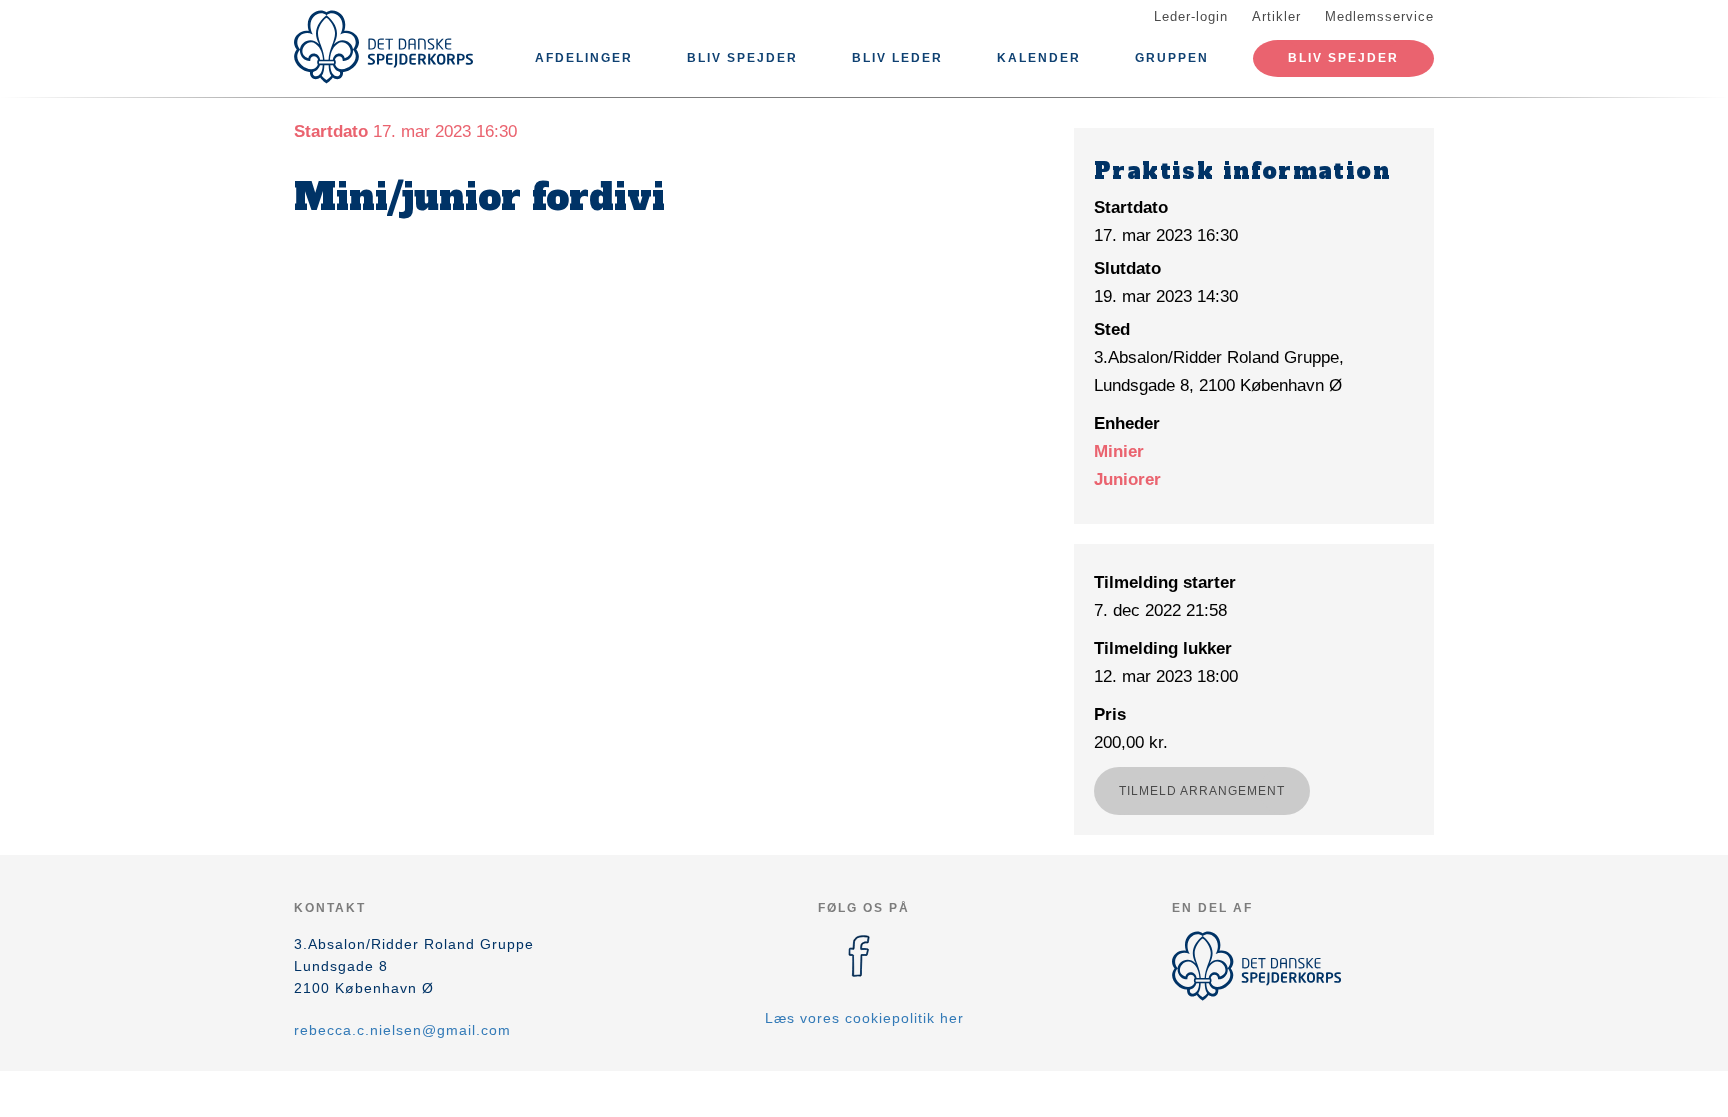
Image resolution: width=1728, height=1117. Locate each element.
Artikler (1276, 16)
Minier (1119, 451)
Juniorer (1127, 479)
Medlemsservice (1379, 16)
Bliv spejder (742, 58)
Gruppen (1172, 58)
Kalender (1039, 58)
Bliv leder (897, 58)
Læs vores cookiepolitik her (864, 1018)
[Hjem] (384, 47)
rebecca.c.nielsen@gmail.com (402, 1030)
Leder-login (1191, 16)
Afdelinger (584, 58)
